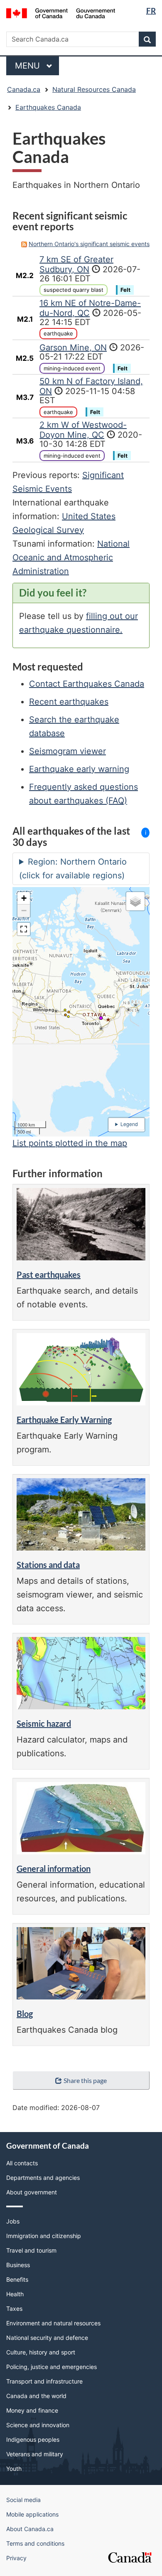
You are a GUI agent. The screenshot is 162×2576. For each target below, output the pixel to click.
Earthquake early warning (79, 769)
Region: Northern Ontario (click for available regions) (73, 869)
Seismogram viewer (67, 751)
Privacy (16, 2558)
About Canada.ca (30, 2529)
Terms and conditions (35, 2543)
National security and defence (47, 2338)
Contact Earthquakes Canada (87, 684)
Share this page (85, 2080)
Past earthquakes (49, 1274)
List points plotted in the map (70, 1143)
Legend (129, 1124)
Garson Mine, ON (73, 348)
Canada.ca (24, 89)
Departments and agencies (43, 2178)
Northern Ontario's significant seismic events (89, 244)
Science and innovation (38, 2425)
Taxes (14, 2309)
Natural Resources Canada (94, 89)
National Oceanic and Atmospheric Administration (71, 557)
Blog (25, 2014)
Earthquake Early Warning (64, 1420)
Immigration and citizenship (44, 2236)
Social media (23, 2500)
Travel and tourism (31, 2250)
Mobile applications (32, 2514)
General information (54, 1869)
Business (18, 2265)
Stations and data (48, 1565)
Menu (29, 66)
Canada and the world (36, 2396)
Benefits (17, 2279)
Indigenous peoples (33, 2439)
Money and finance (32, 2410)
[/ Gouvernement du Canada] (61, 12)
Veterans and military (35, 2454)
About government (32, 2192)
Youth (14, 2469)
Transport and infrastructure (44, 2381)
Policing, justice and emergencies (52, 2367)
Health (15, 2294)
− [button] (24, 911)
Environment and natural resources (53, 2323)
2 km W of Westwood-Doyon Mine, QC (83, 430)
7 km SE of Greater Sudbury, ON (76, 264)
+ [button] (24, 898)
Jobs (13, 2221)
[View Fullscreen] (24, 929)
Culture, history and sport (41, 2352)
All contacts (22, 2163)
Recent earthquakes (69, 702)
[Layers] (135, 901)
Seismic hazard (44, 1723)
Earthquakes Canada (48, 107)
